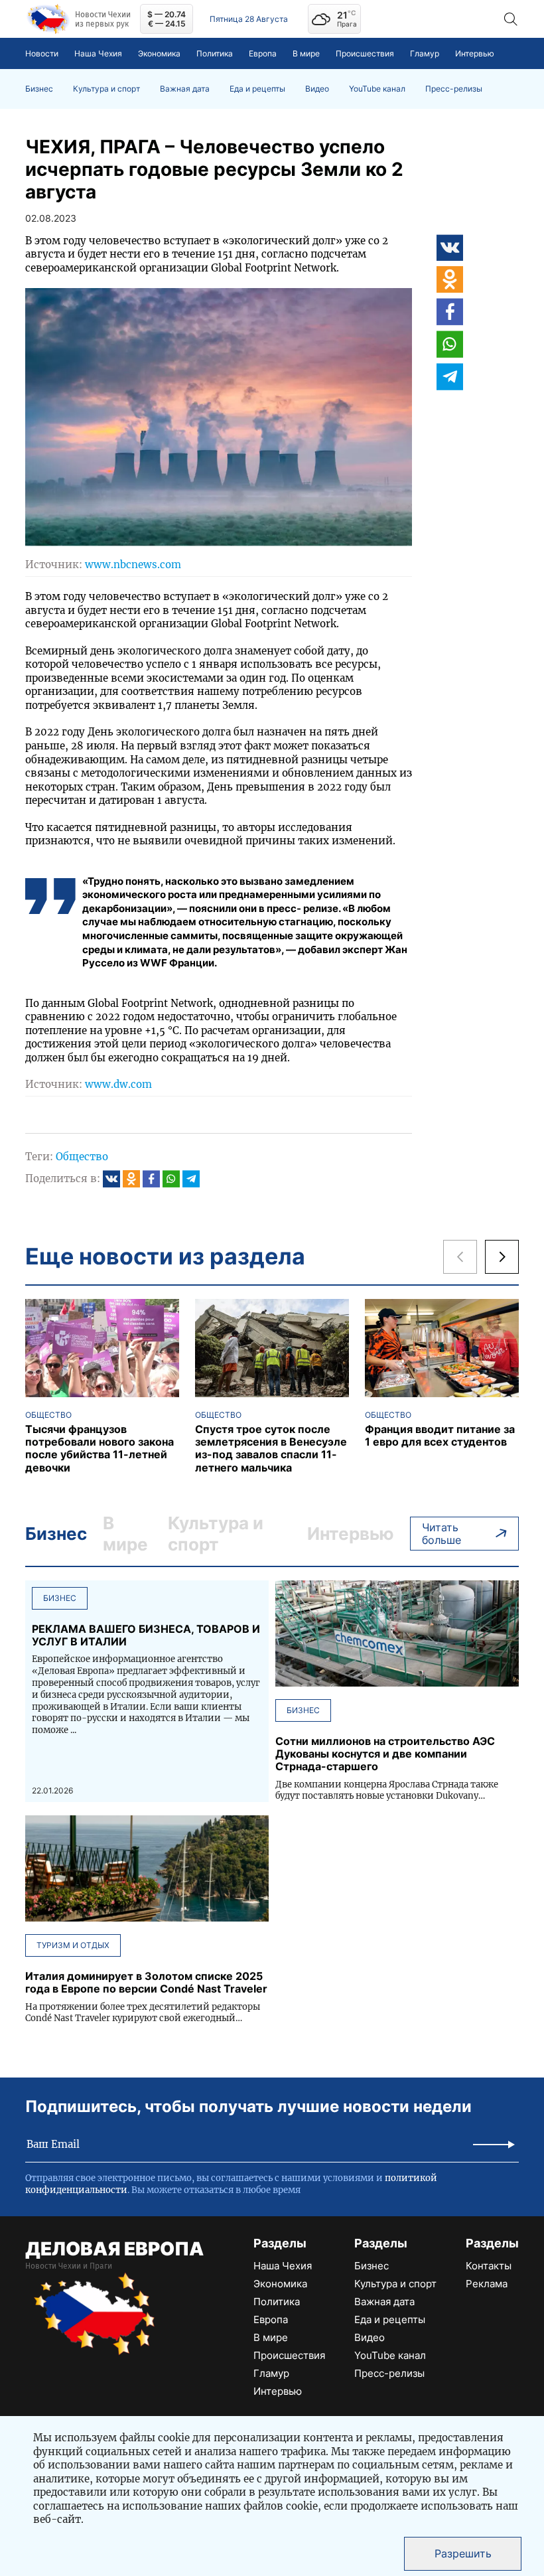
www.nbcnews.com (133, 565)
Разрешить (463, 2553)
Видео (317, 89)
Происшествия (365, 53)
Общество (82, 1157)
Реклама (487, 2284)
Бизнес (39, 89)
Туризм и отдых (73, 1945)
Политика (215, 53)
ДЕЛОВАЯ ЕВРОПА (114, 2249)
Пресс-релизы (454, 89)
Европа (263, 53)
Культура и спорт (106, 89)
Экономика (159, 53)
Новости (42, 53)
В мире (306, 53)
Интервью (475, 53)
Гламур (425, 53)
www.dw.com (118, 1084)
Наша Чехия (98, 53)
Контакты (489, 2266)
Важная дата (185, 89)
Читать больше (442, 1534)
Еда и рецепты (257, 89)
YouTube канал (377, 89)
